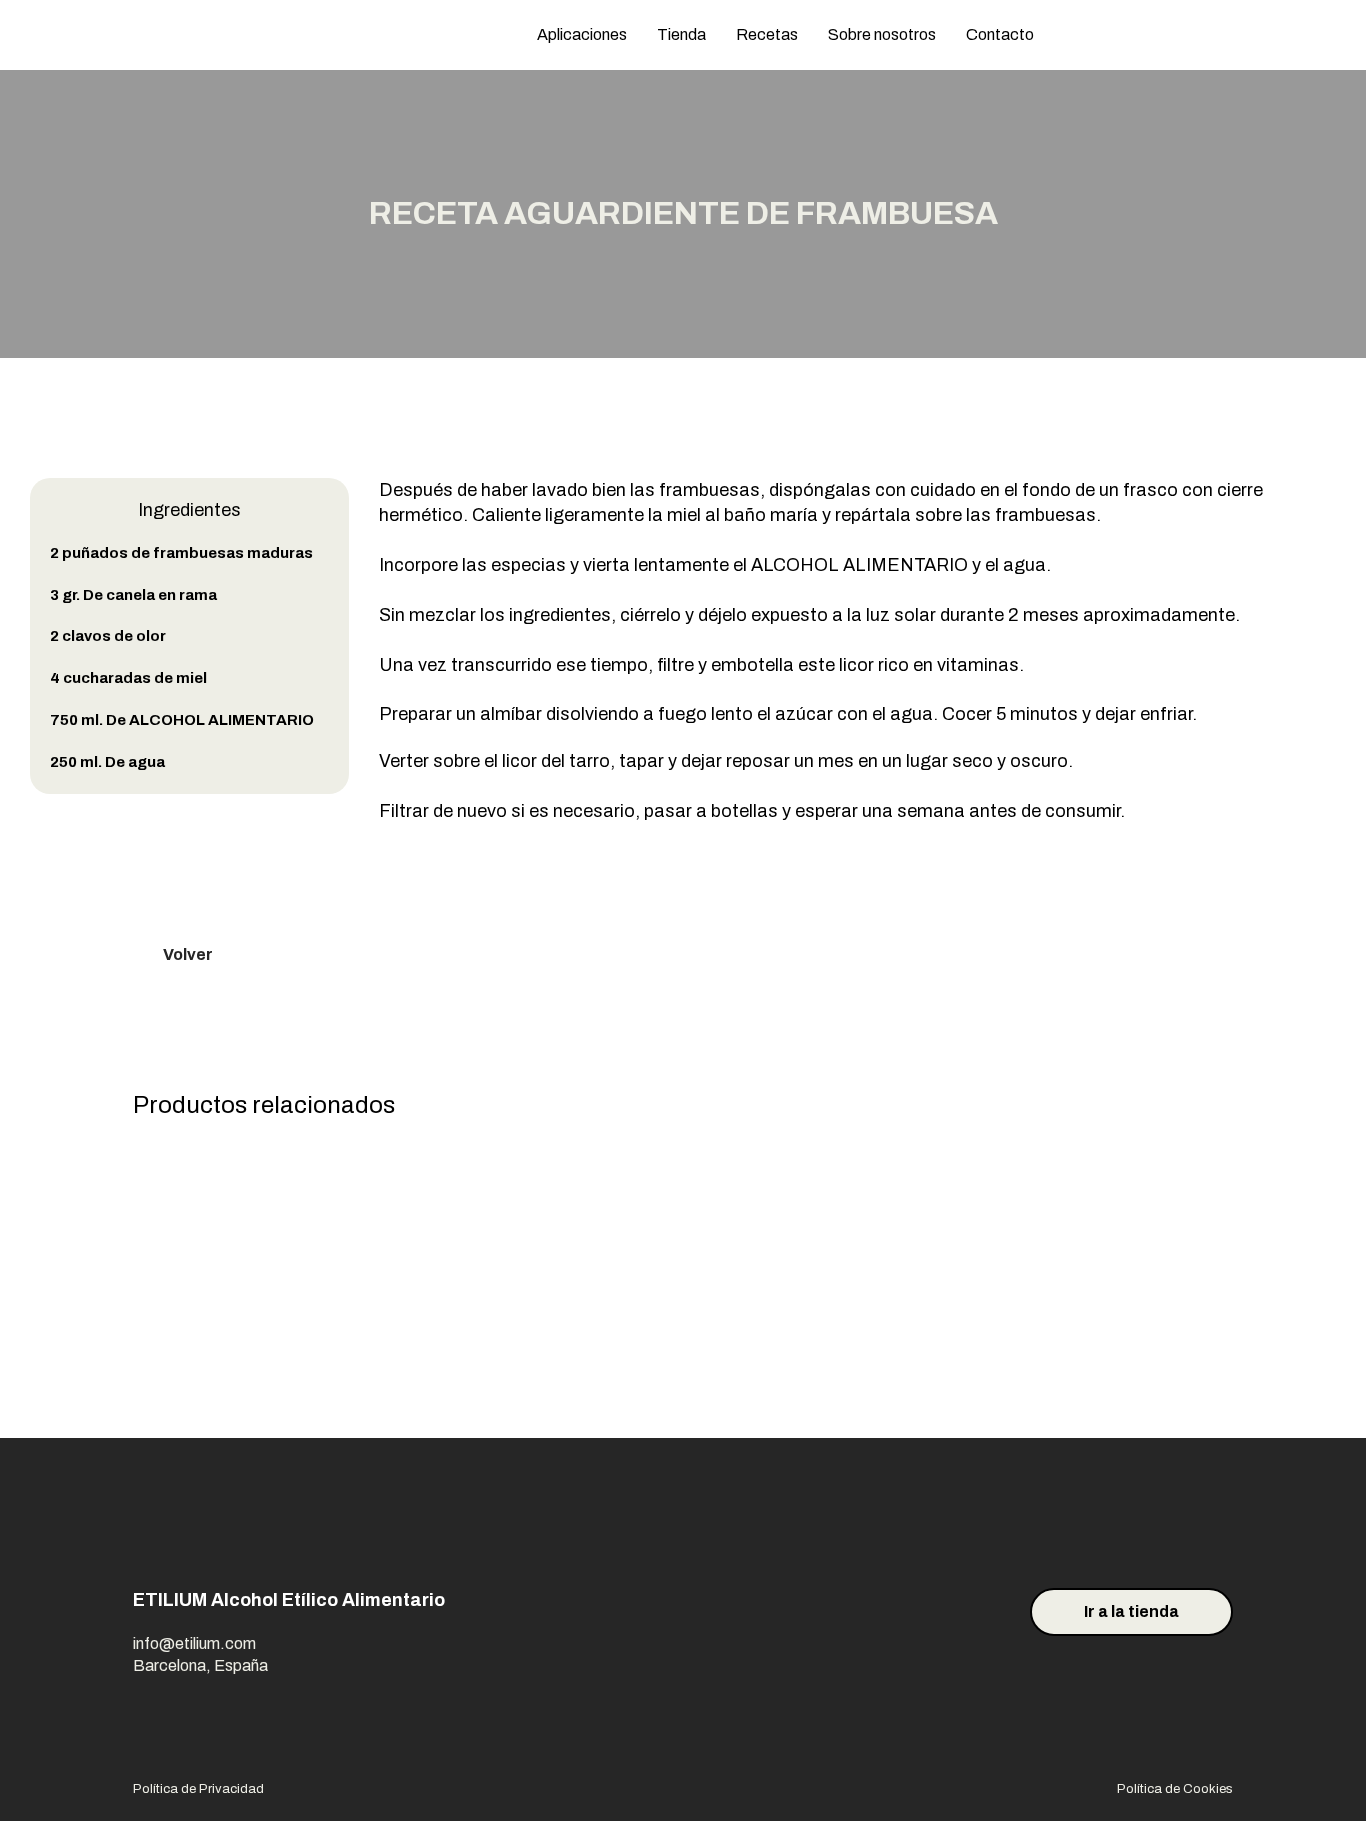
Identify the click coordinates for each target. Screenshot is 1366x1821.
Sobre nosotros (882, 34)
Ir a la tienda (1131, 1611)
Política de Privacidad (198, 1789)
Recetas (767, 34)
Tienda (681, 34)
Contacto (1000, 34)
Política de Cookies (1175, 1789)
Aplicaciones (582, 34)
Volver (188, 954)
